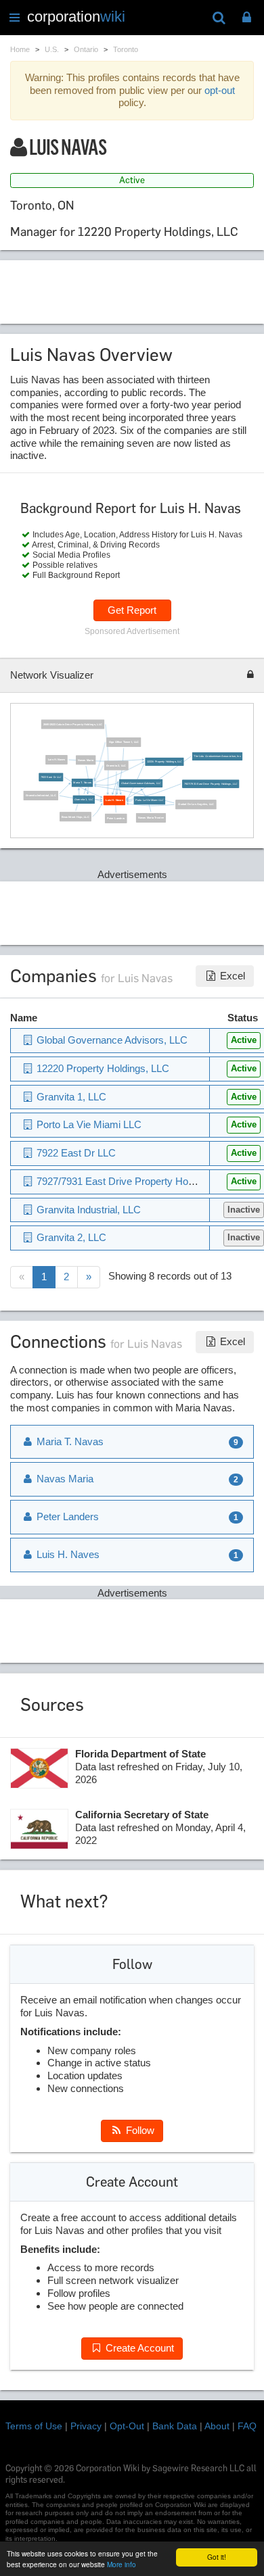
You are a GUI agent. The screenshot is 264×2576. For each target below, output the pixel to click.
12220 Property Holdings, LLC (164, 761)
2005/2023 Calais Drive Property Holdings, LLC (73, 724)
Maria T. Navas (82, 782)
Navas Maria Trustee (151, 818)
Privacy (86, 2426)
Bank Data (175, 2426)
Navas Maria (86, 760)
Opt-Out (127, 2426)
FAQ (247, 2426)
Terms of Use (34, 2426)
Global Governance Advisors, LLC (140, 783)
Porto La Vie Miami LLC (150, 801)
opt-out (220, 90)
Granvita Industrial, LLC (41, 795)
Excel (231, 976)
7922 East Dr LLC (50, 777)
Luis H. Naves (56, 759)
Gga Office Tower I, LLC (123, 742)
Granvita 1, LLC (84, 799)
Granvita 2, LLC (116, 765)
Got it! (217, 2557)
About (217, 2426)
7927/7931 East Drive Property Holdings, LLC (210, 784)
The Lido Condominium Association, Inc (217, 756)
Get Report (132, 610)
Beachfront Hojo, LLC (75, 817)
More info (122, 2564)
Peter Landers (116, 818)
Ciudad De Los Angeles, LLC (196, 804)
